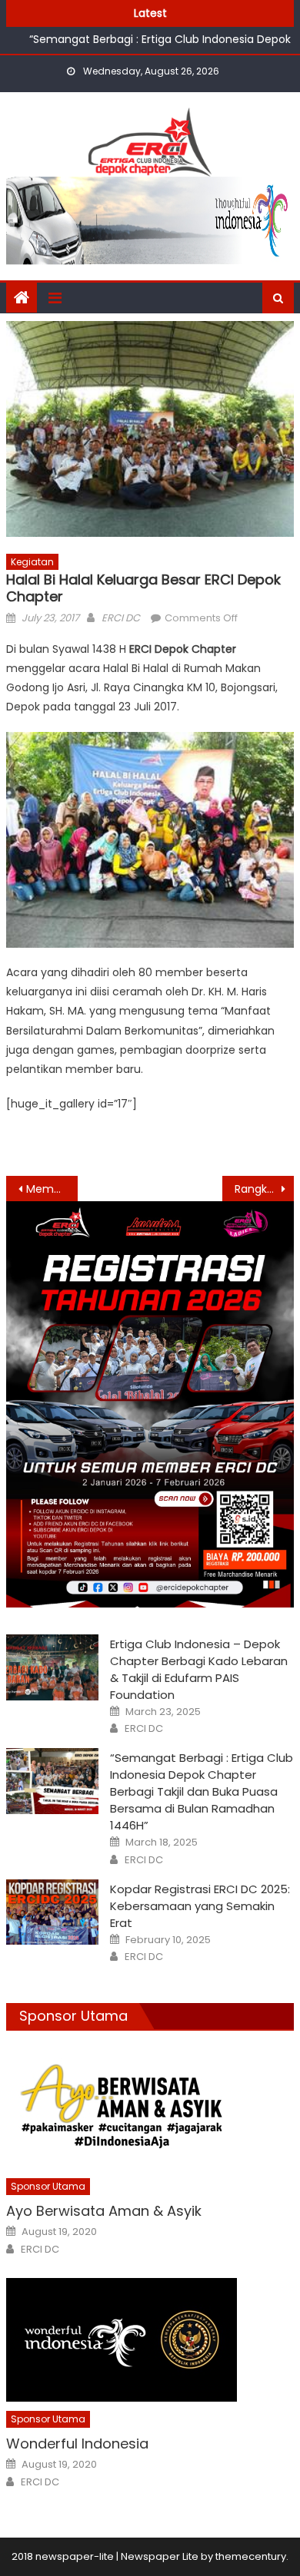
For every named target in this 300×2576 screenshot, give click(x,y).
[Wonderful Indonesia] (150, 2340)
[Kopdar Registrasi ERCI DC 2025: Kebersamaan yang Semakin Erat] (52, 1912)
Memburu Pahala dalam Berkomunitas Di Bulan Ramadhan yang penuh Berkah (52, 1189)
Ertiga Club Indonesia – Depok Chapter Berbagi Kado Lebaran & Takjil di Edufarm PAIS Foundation (199, 1669)
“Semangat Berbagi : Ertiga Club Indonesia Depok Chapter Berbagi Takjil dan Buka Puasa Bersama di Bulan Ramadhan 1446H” (160, 45)
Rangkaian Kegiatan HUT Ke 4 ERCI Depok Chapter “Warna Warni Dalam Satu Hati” (265, 1189)
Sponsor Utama (73, 2016)
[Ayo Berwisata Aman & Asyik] (150, 2107)
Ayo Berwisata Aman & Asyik (104, 2211)
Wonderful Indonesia (77, 2444)
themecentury (251, 2556)
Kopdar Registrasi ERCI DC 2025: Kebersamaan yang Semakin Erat (200, 1906)
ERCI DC (121, 618)
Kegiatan (32, 562)
